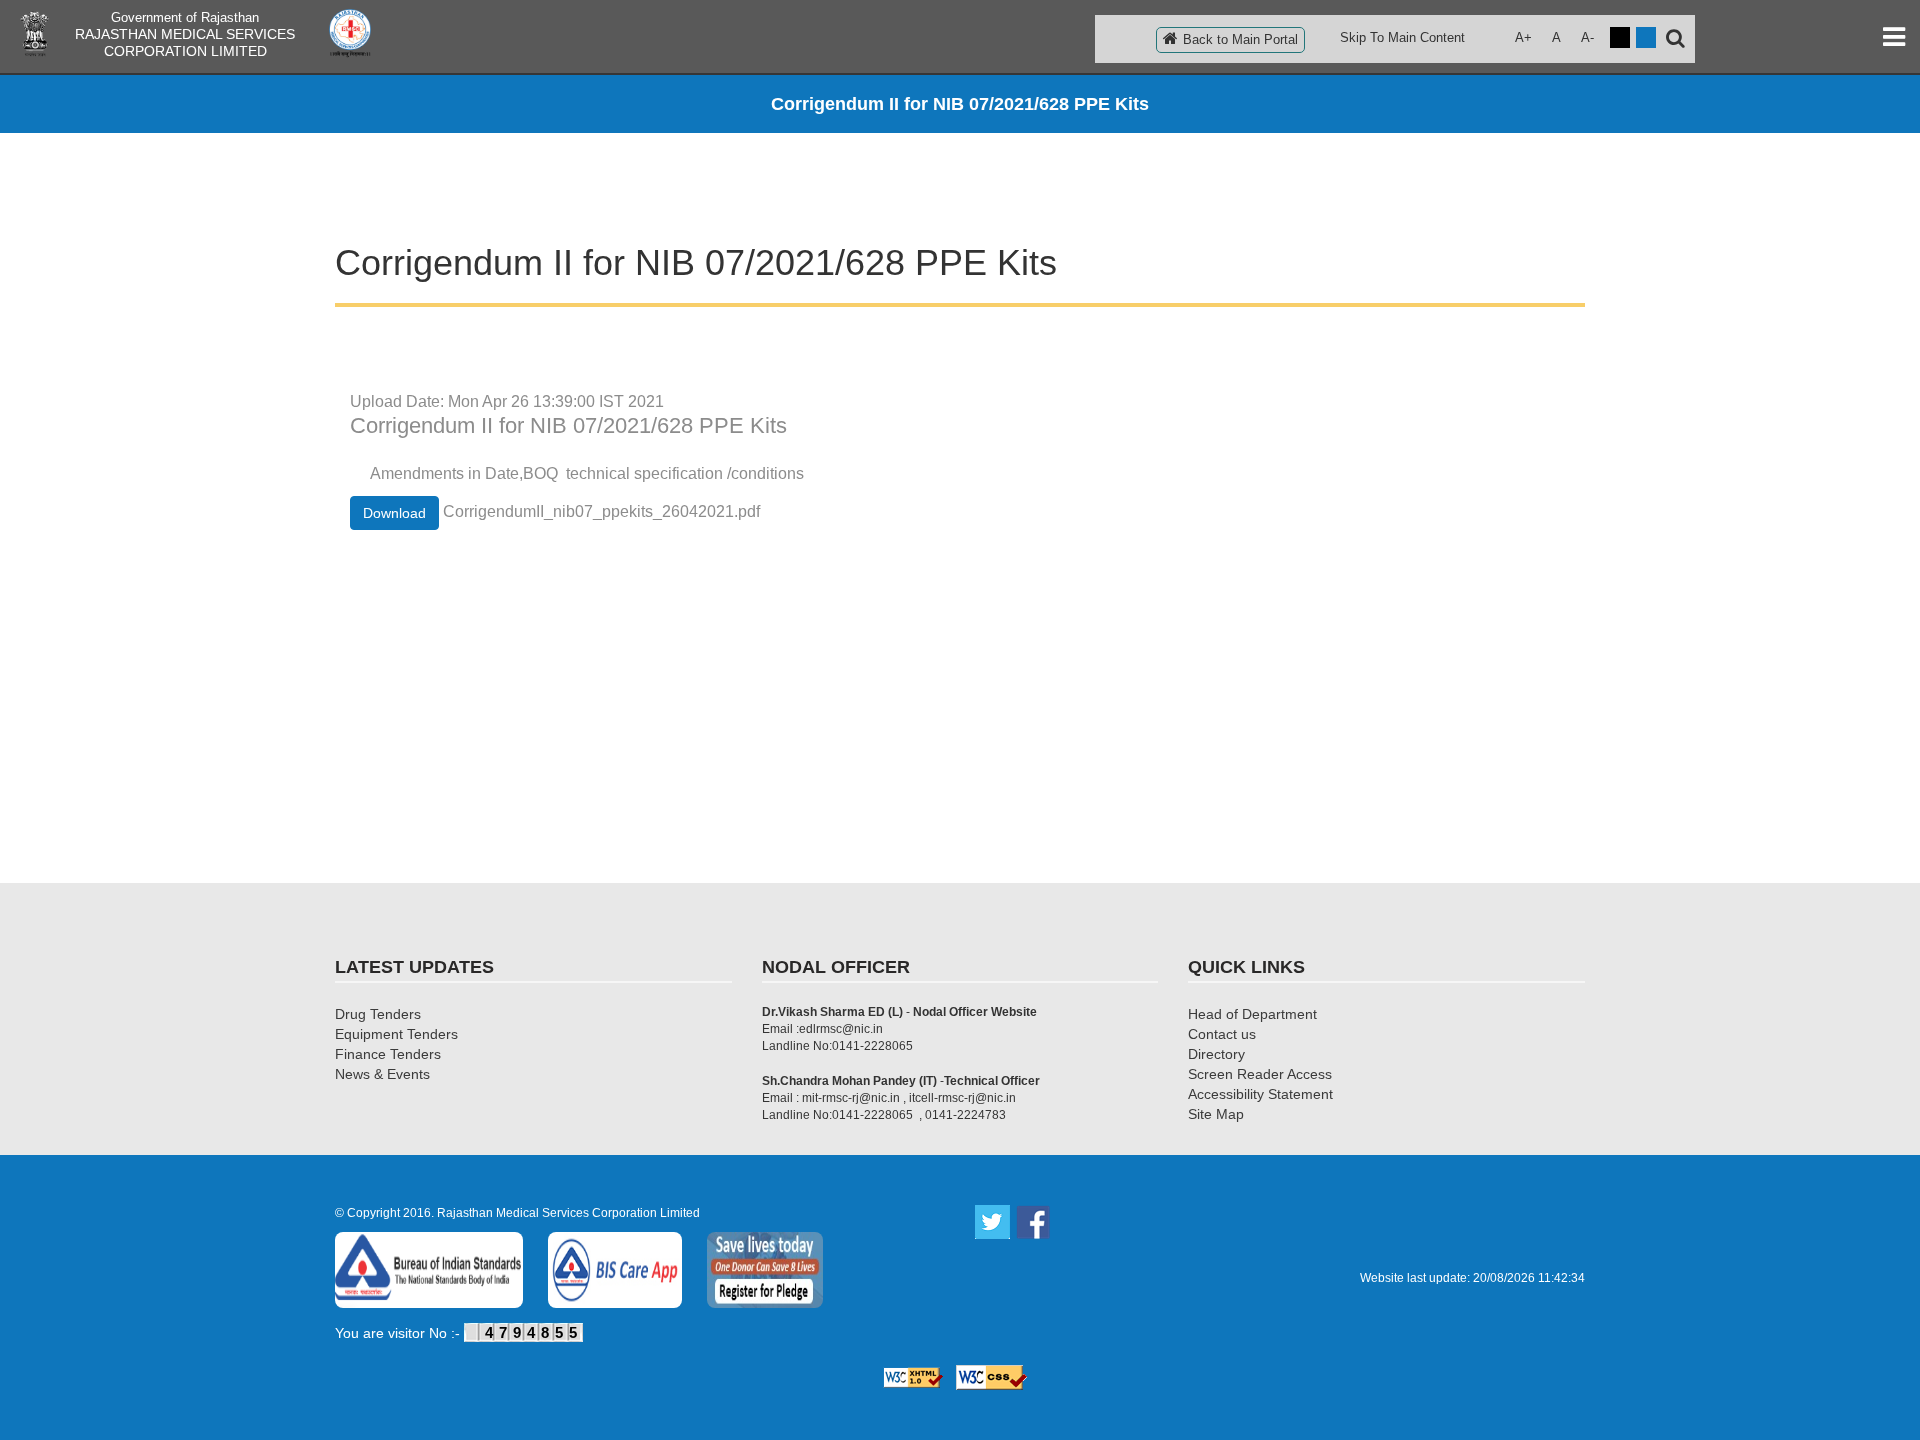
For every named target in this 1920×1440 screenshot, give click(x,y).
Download (394, 513)
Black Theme (1620, 37)
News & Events (382, 1074)
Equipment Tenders (396, 1034)
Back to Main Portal (1240, 39)
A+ (1523, 37)
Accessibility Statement (1260, 1094)
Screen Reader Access (1260, 1074)
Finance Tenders (388, 1054)
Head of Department (1252, 1014)
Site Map (1216, 1114)
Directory (1216, 1054)
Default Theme (1646, 37)
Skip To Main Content (1402, 37)
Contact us (1222, 1034)
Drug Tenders (378, 1014)
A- (1587, 37)
